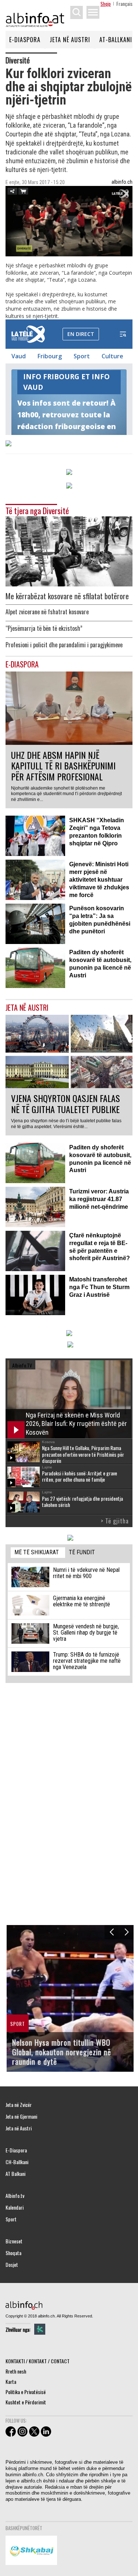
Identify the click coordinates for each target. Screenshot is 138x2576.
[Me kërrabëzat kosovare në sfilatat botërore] (69, 551)
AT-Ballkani (116, 40)
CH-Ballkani (17, 2162)
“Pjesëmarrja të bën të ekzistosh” (44, 628)
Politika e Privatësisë (26, 2392)
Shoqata (13, 2253)
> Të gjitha (115, 1521)
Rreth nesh (16, 2371)
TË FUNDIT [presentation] (82, 1552)
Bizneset (14, 2241)
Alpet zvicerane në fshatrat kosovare (47, 612)
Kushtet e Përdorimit (26, 2402)
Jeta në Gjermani (21, 2116)
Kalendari (15, 2207)
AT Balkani (15, 2174)
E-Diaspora (25, 40)
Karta (11, 2381)
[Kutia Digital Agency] (40, 2329)
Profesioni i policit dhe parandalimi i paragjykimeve (64, 645)
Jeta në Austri (70, 40)
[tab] (38, 1553)
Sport (11, 2219)
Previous (112, 1932)
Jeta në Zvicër (19, 2105)
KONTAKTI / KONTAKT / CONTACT (38, 2361)
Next (126, 1932)
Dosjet (12, 2265)
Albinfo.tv (15, 2196)
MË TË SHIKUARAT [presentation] (37, 1552)
